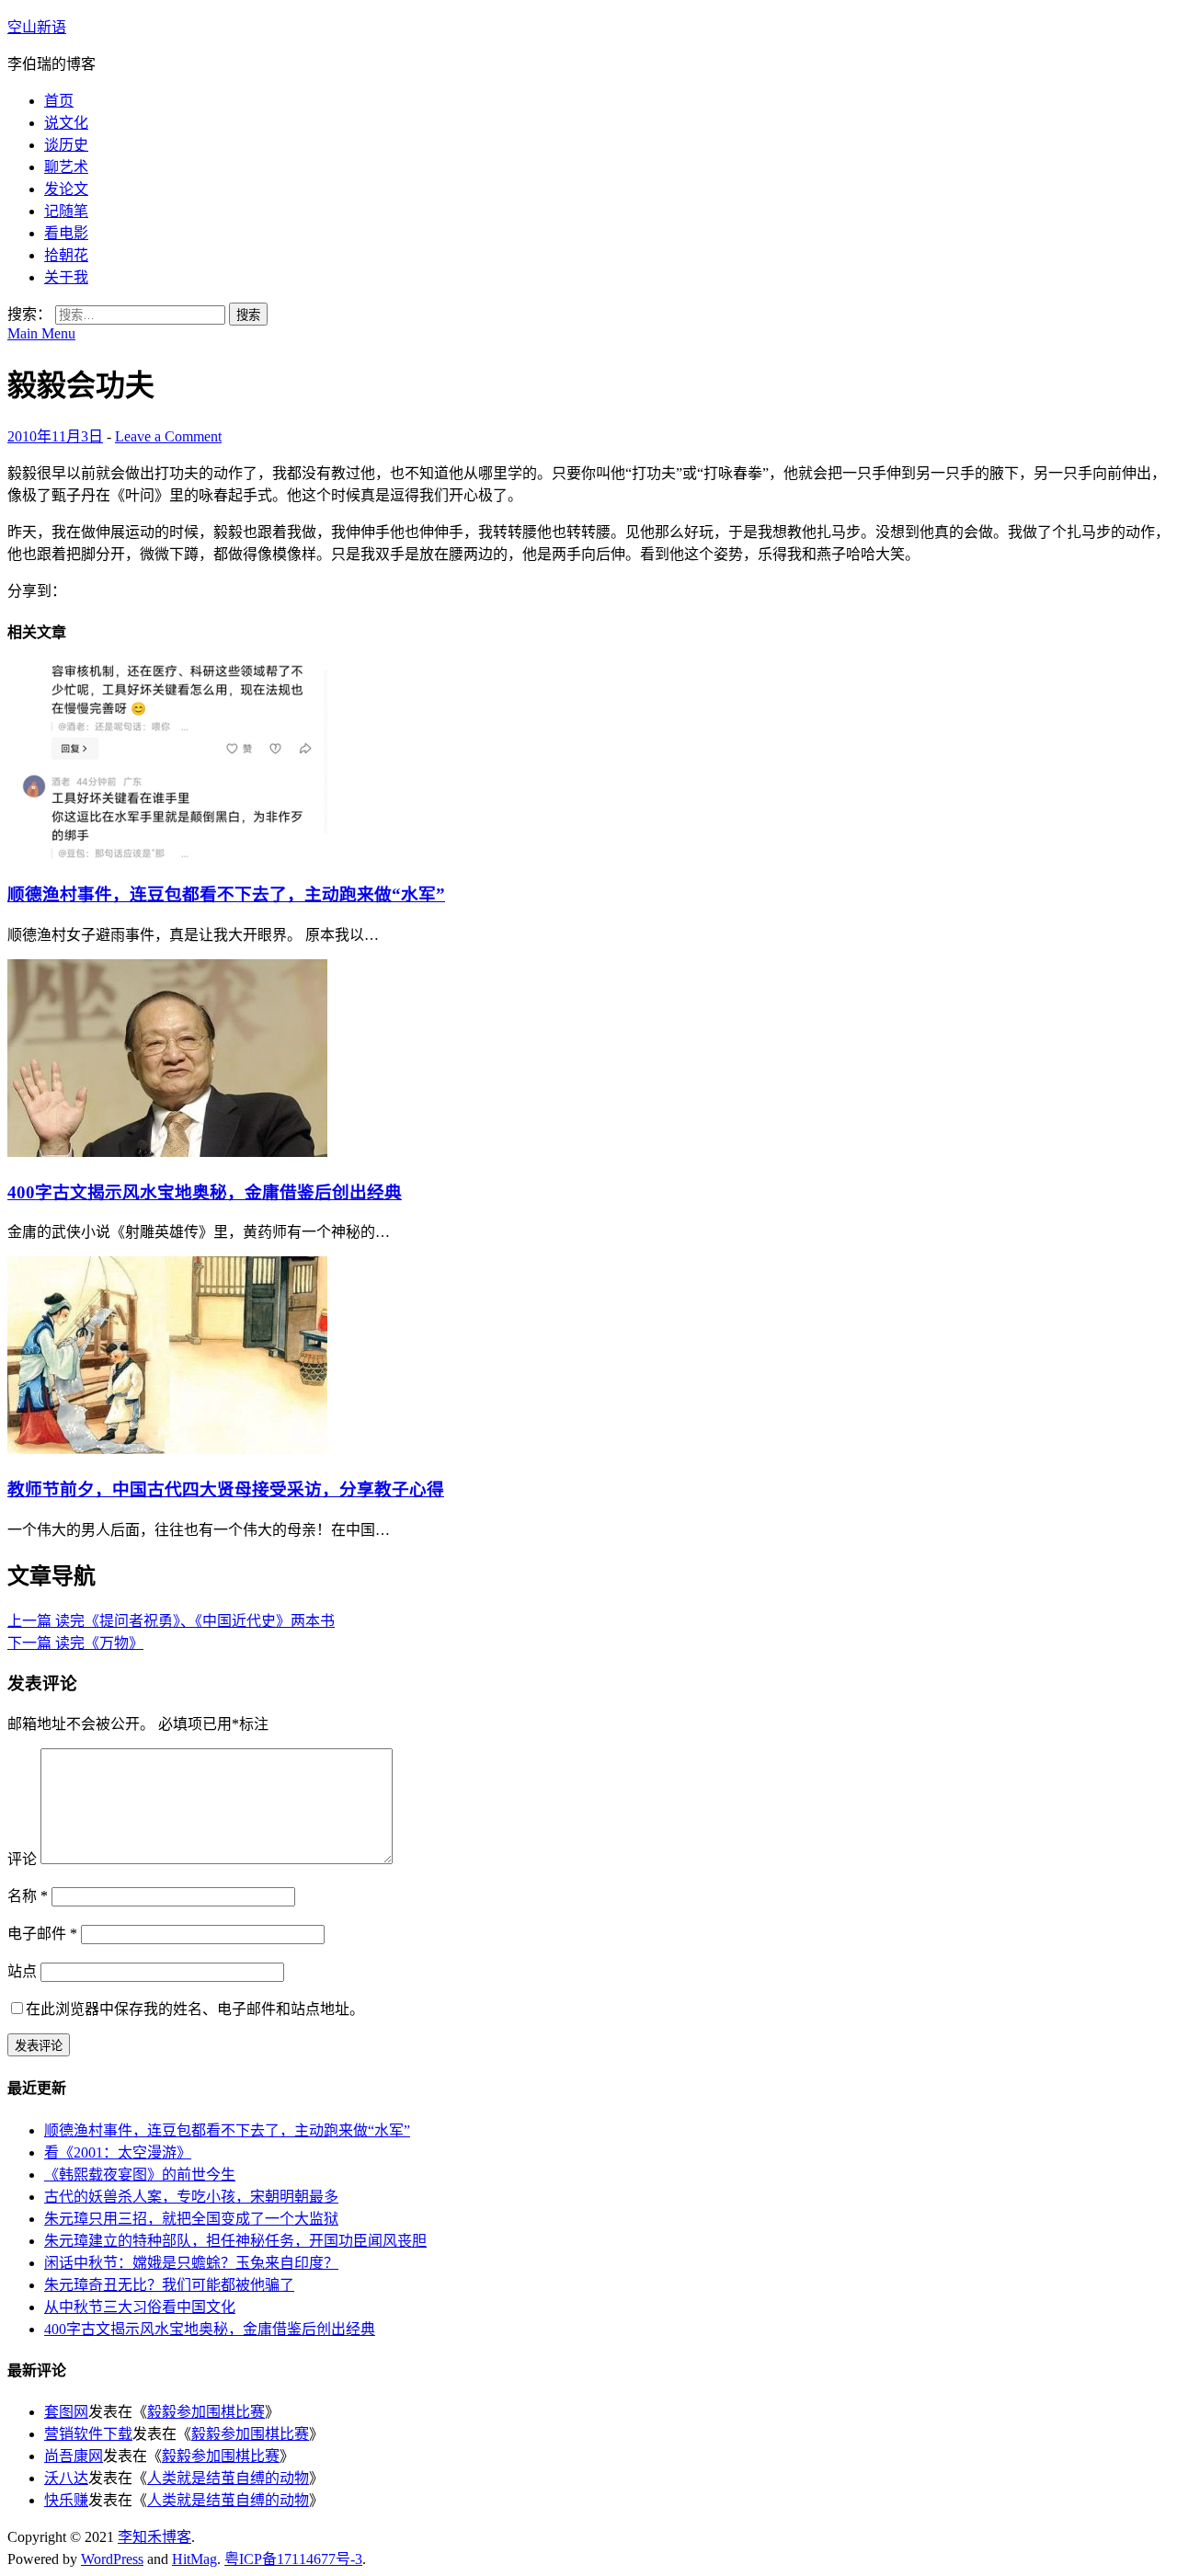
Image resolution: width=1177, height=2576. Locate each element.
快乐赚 (66, 2500)
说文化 (66, 123)
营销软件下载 (88, 2434)
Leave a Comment (168, 436)
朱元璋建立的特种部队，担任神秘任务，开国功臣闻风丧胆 (235, 2241)
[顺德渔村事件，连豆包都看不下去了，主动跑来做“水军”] (167, 854)
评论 (22, 1859)
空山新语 (37, 27)
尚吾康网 (74, 2456)
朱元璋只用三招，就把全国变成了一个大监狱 (191, 2219)
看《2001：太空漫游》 (118, 2152)
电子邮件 (42, 1934)
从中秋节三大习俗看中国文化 (140, 2307)
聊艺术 (66, 167)
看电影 (66, 233)
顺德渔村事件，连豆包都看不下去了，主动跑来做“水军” (226, 894)
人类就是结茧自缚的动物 (228, 2478)
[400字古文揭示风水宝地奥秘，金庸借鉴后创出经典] (167, 1152)
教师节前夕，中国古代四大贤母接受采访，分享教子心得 (226, 1489)
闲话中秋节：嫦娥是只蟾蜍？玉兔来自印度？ (191, 2263)
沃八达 (66, 2478)
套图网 (66, 2412)
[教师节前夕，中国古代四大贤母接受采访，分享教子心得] (167, 1449)
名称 (28, 1896)
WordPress (112, 2559)
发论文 (66, 189)
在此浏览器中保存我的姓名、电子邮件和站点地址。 (195, 2009)
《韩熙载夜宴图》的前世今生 (140, 2175)
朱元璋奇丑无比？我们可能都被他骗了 (169, 2285)
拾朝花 (66, 255)
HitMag (194, 2559)
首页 (59, 101)
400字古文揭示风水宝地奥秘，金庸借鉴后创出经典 (205, 1192)
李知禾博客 (154, 2537)
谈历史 (66, 145)
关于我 (66, 277)
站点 (22, 1971)
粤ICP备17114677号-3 (293, 2559)
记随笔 (66, 211)
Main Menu (41, 333)
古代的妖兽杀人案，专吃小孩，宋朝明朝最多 (191, 2197)
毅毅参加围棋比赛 (206, 2412)
